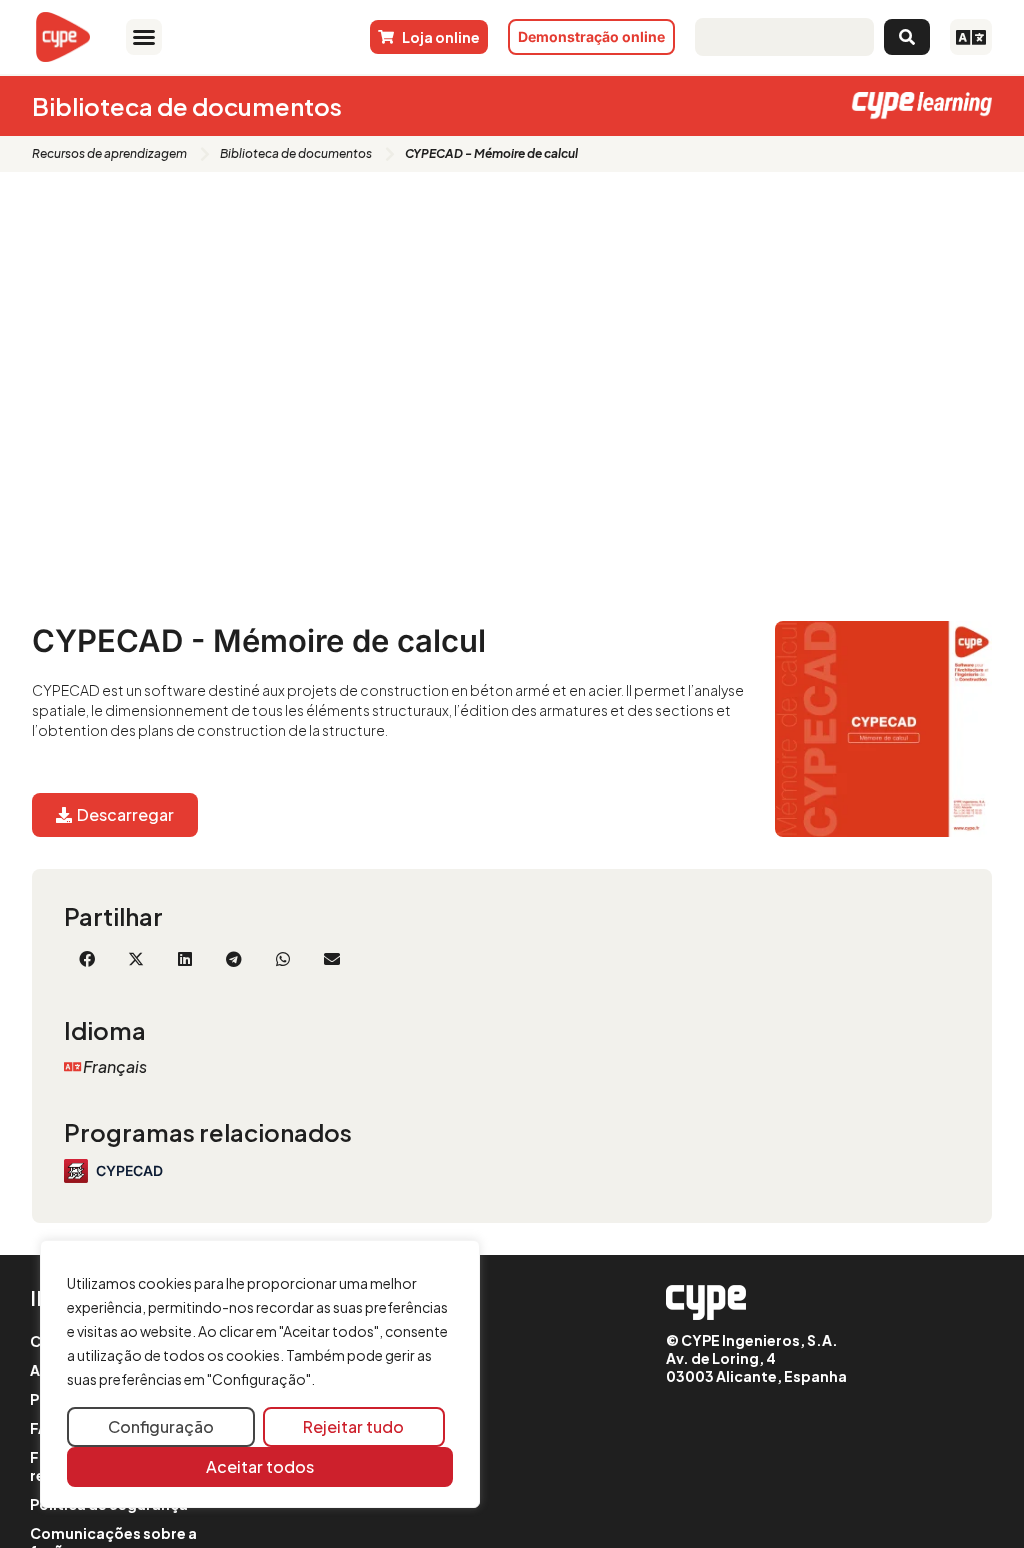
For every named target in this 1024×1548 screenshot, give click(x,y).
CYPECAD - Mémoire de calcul (259, 640)
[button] (144, 37)
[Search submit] (907, 37)
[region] (260, 1374)
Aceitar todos (260, 1466)
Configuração (161, 1426)
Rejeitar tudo (353, 1426)
